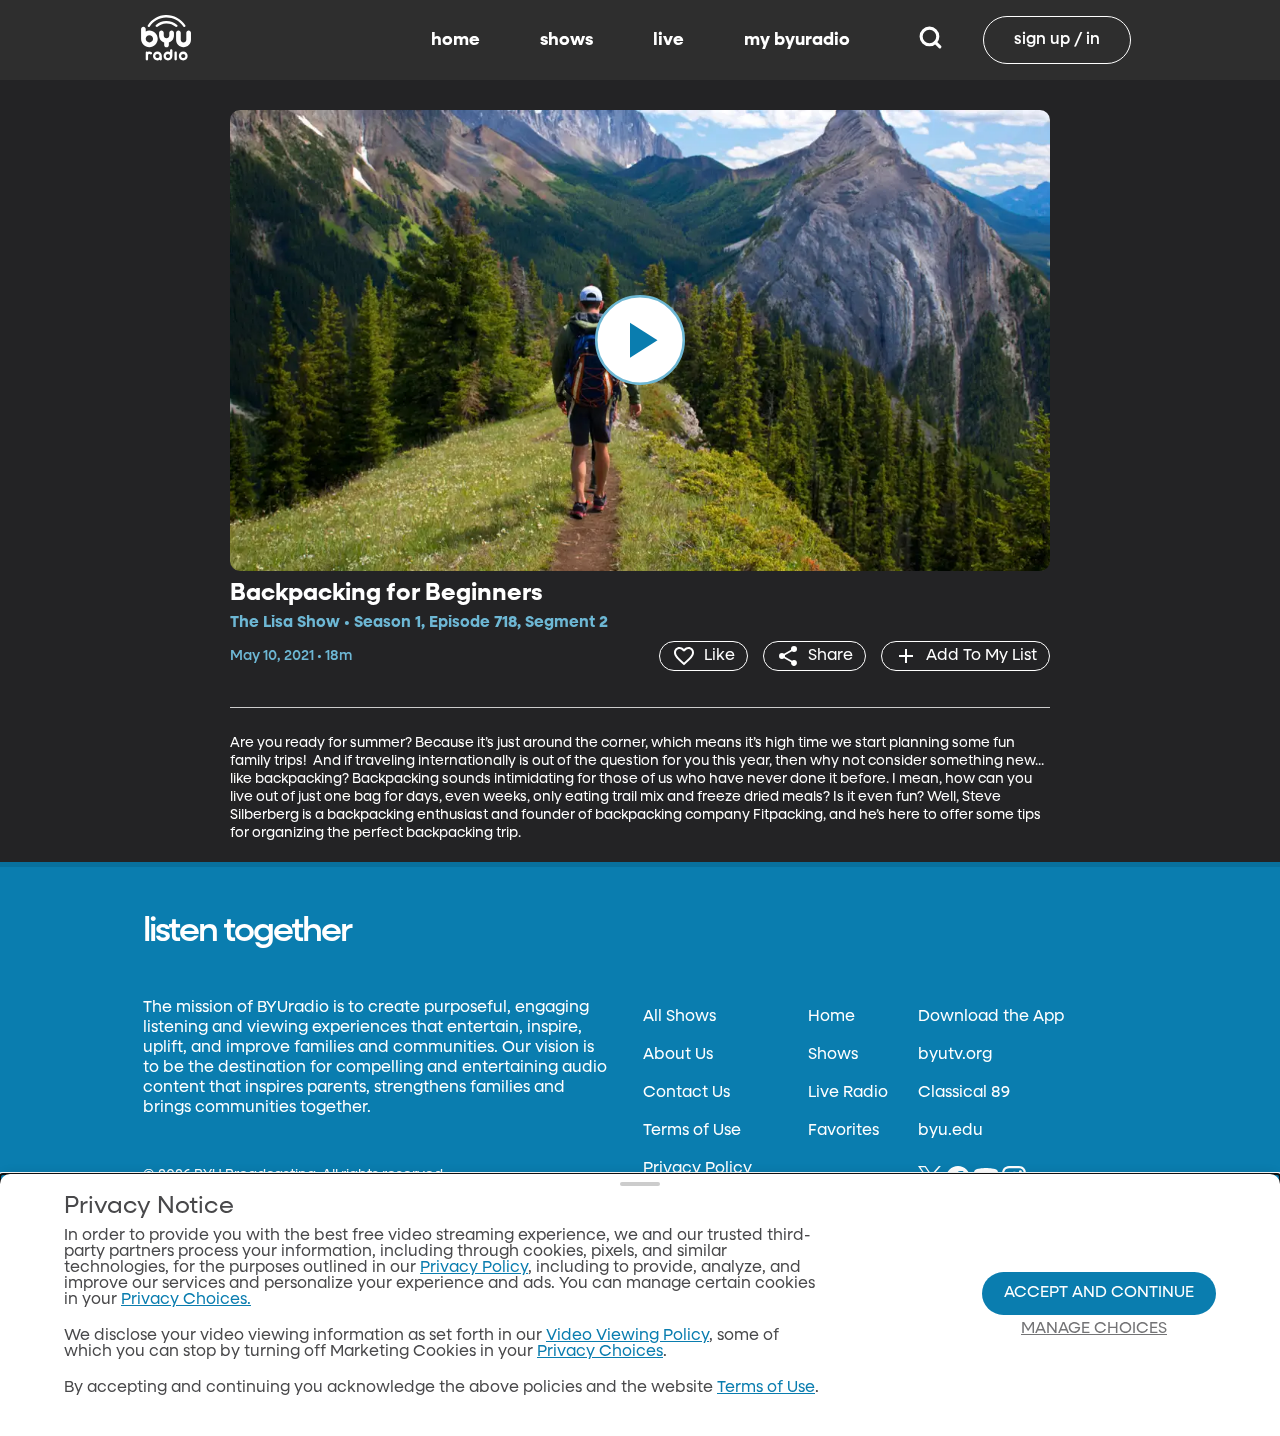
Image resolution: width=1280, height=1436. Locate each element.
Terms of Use (692, 1131)
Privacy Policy (697, 1169)
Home (831, 1017)
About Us (678, 1055)
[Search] (930, 40)
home (455, 40)
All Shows (679, 1017)
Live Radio (848, 1093)
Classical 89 (964, 1093)
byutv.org (955, 1055)
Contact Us (686, 1093)
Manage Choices (1094, 1329)
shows (566, 40)
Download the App (991, 1017)
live (668, 40)
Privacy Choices (600, 1352)
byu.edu (950, 1131)
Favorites (843, 1131)
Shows (833, 1055)
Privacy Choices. (186, 1300)
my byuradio (797, 40)
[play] (640, 340)
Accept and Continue (1099, 1293)
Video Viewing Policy (627, 1336)
